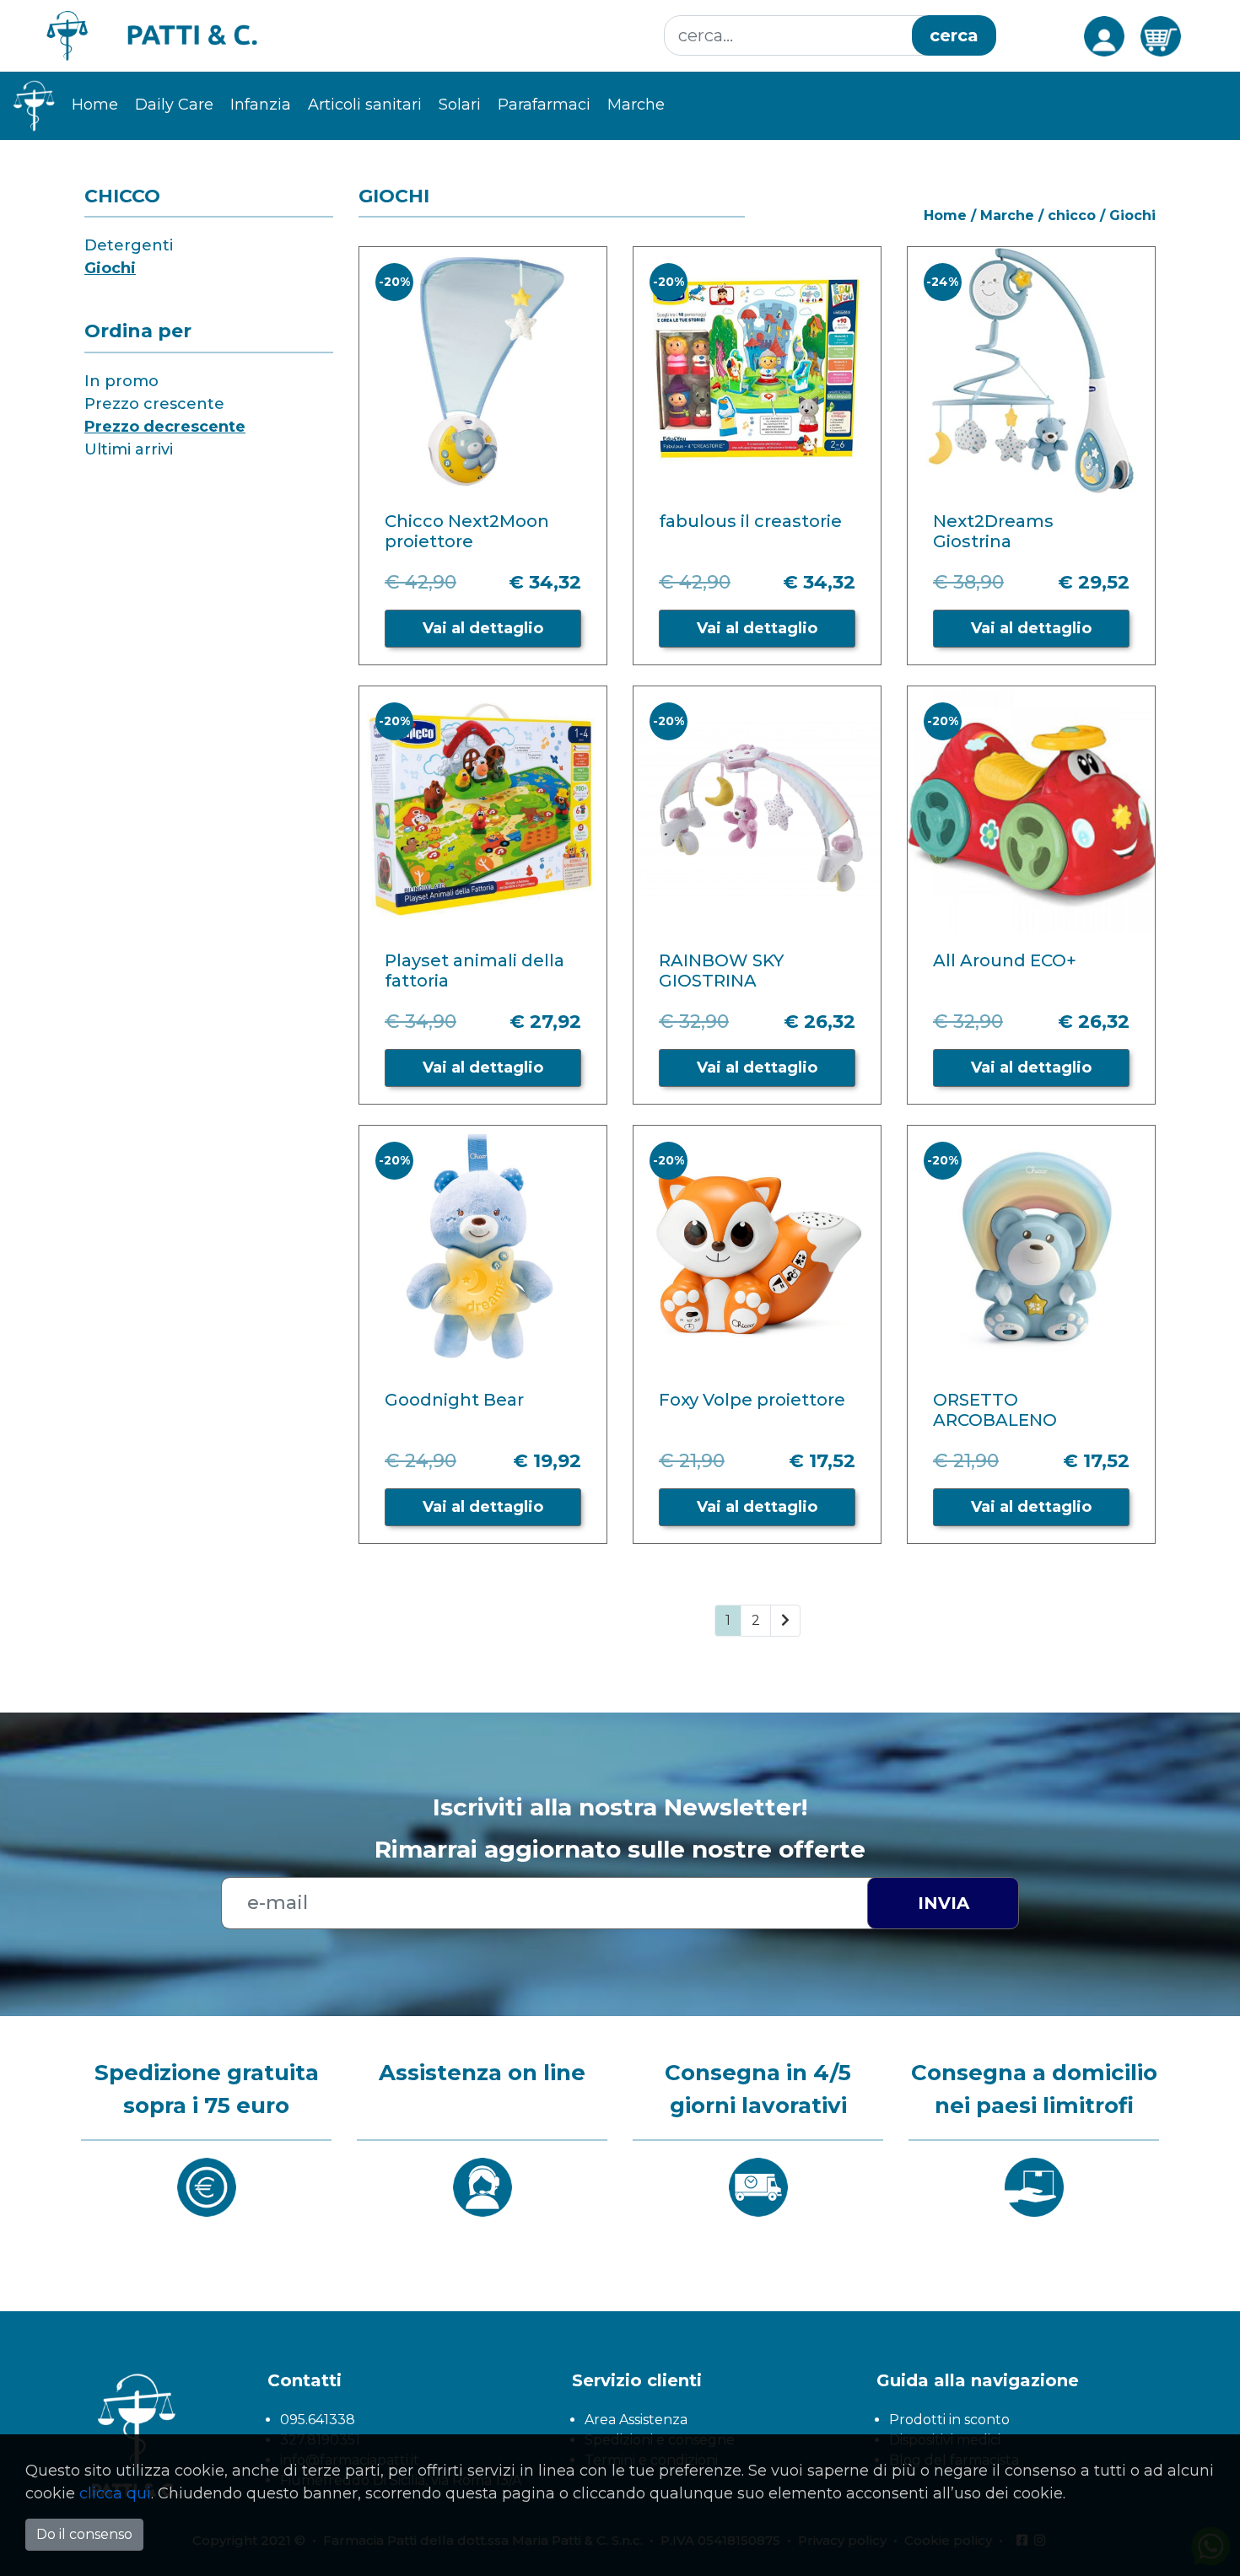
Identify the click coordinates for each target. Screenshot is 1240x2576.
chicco (1072, 215)
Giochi (110, 268)
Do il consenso (84, 2534)
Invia (943, 1903)
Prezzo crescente (154, 404)
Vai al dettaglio (483, 628)
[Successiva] (785, 1621)
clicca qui (115, 2493)
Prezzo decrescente (165, 427)
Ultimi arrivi (129, 449)
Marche (1007, 215)
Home (95, 105)
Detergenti (129, 245)
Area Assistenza (636, 2420)
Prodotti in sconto (949, 2420)
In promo (121, 381)
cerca (954, 35)
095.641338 (318, 2420)
